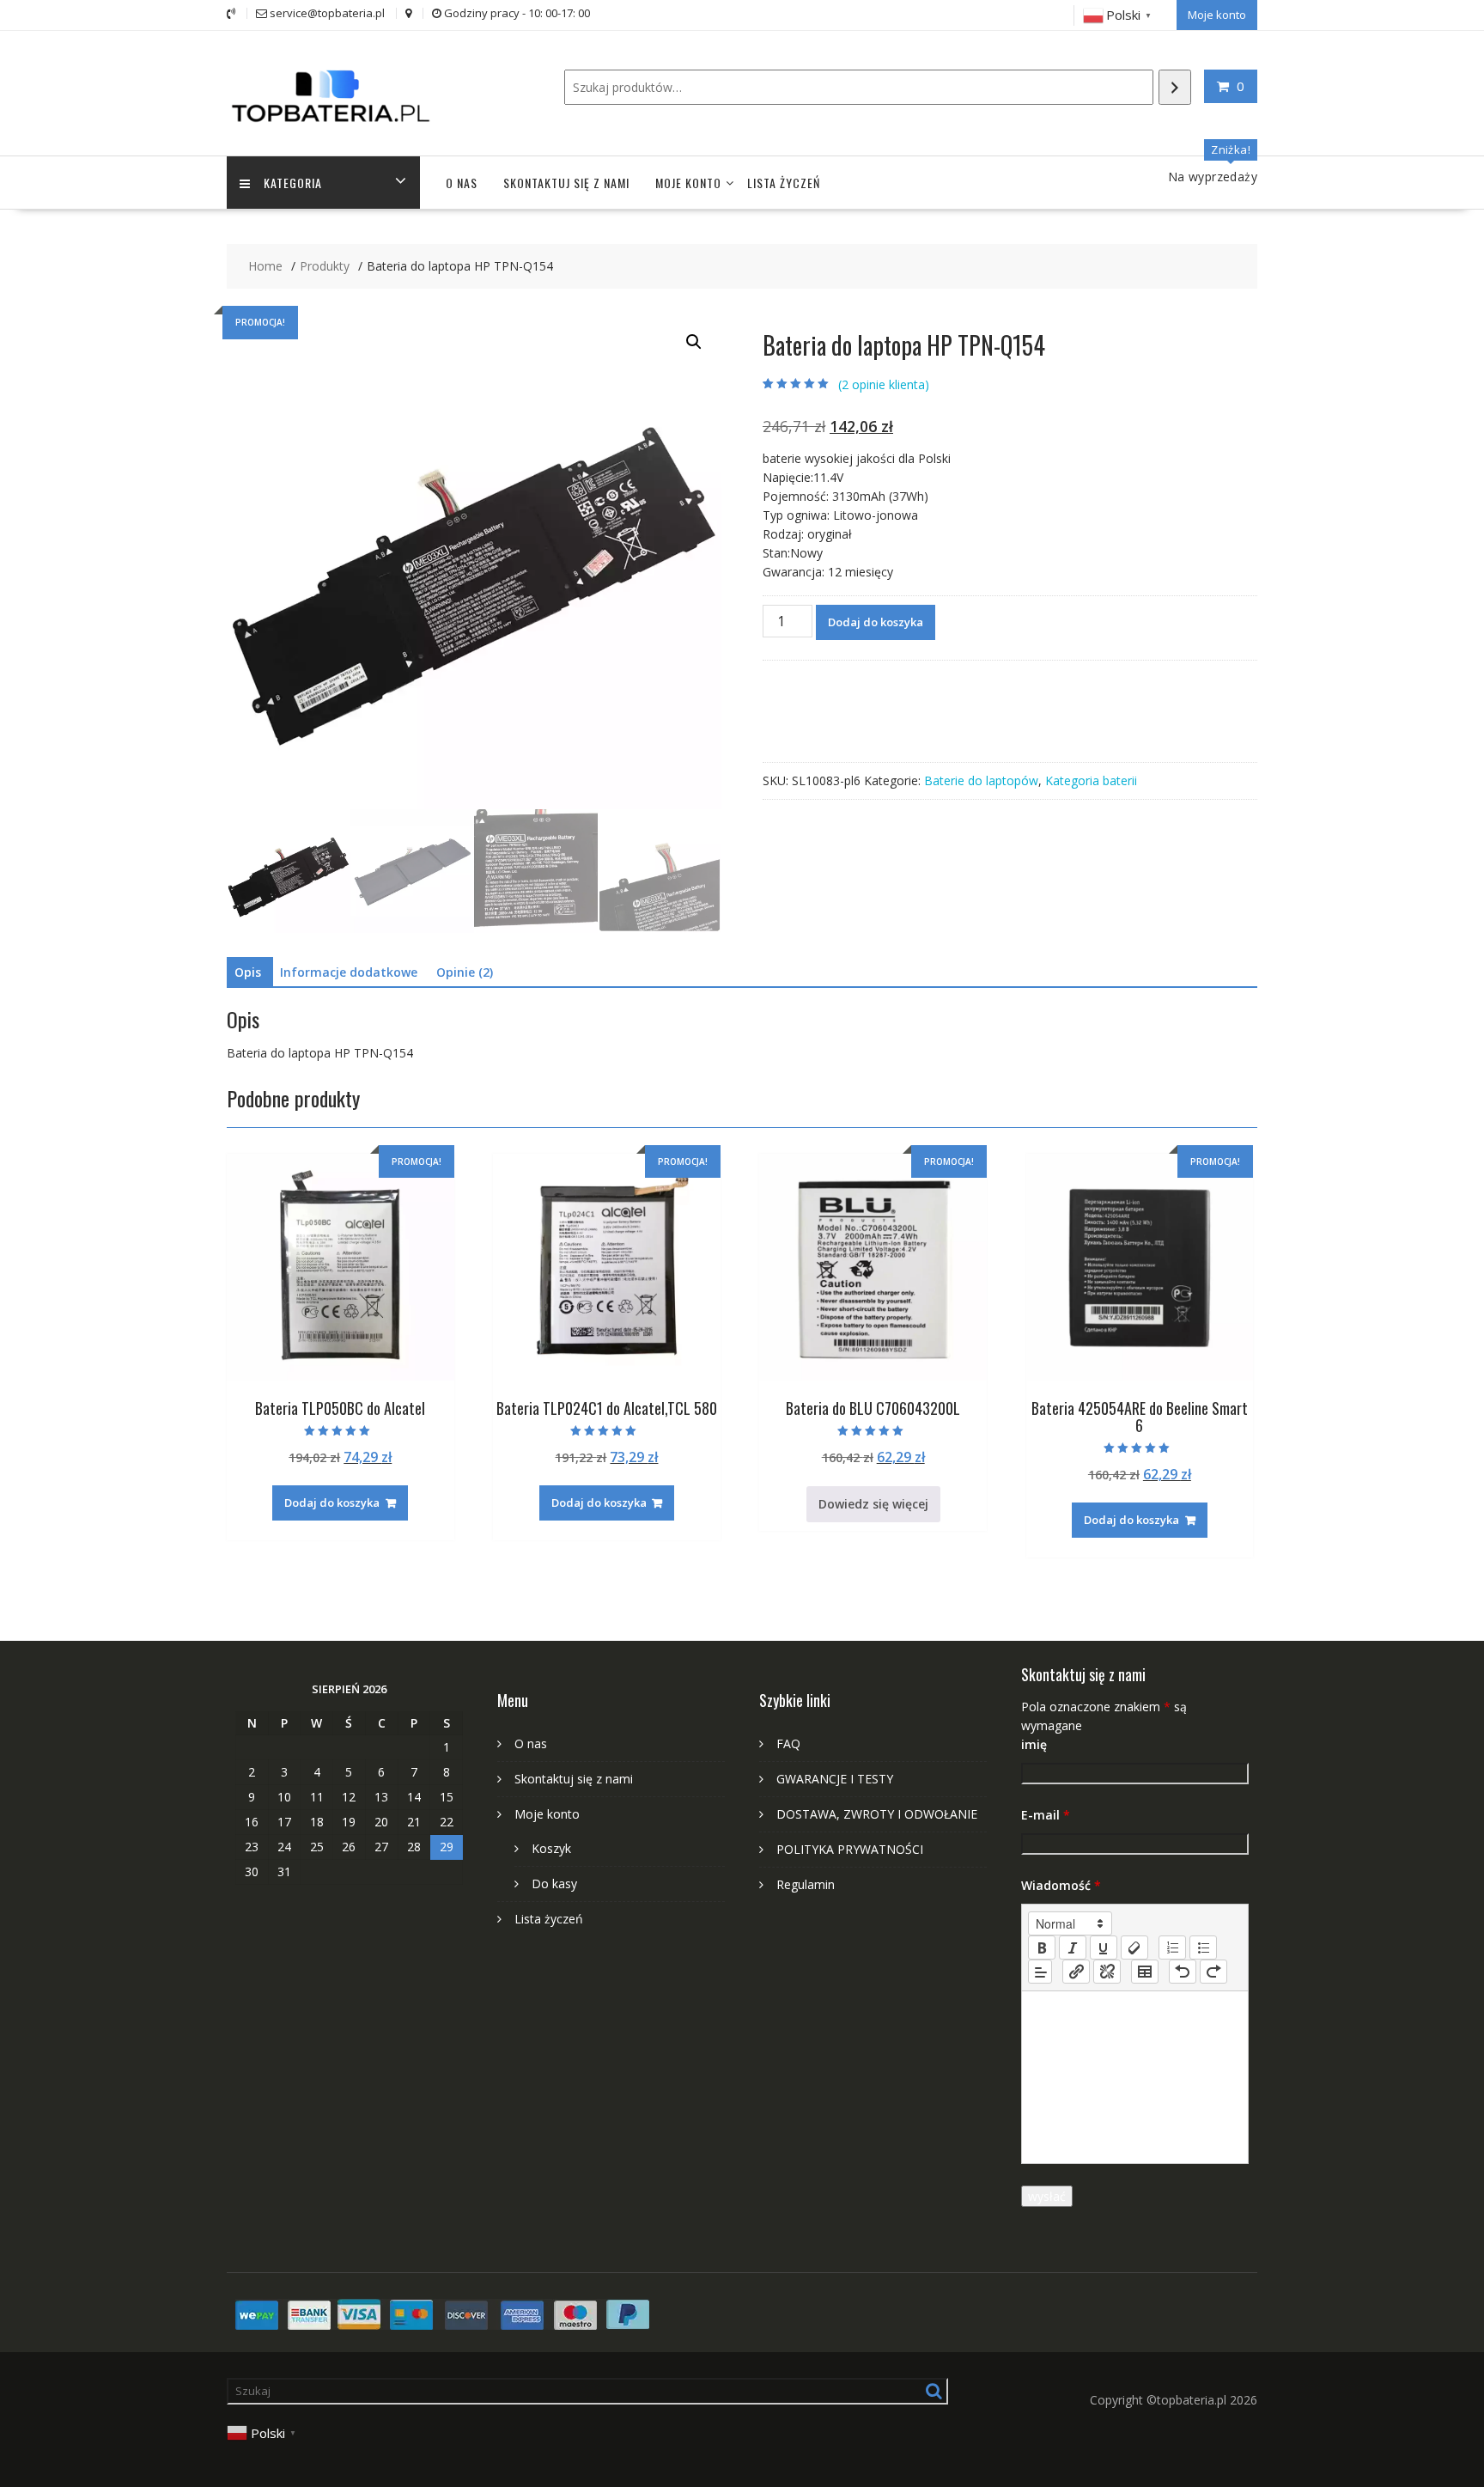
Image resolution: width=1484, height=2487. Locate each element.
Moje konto (1217, 15)
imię (1034, 1744)
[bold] (1042, 1948)
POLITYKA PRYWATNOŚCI (850, 1849)
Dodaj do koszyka (876, 622)
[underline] (1104, 1948)
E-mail (1046, 1815)
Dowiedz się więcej (873, 1504)
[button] (694, 342)
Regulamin (806, 1884)
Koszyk (551, 1848)
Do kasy (554, 1884)
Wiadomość (1061, 1885)
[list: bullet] (1203, 1948)
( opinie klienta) (884, 384)
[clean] (1134, 1948)
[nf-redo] (1213, 1972)
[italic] (1073, 1948)
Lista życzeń (784, 183)
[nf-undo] (1183, 1972)
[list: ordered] (1172, 1948)
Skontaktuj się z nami (566, 183)
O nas (462, 183)
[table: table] (1145, 1972)
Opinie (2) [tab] (465, 972)
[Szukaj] (1175, 87)
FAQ (788, 1743)
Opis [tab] (248, 972)
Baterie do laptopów (981, 780)
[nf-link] (1076, 1972)
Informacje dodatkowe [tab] (349, 972)
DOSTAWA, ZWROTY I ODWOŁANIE (877, 1814)
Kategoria (293, 183)
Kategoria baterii (1091, 780)
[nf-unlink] (1107, 1972)
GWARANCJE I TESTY (835, 1779)
